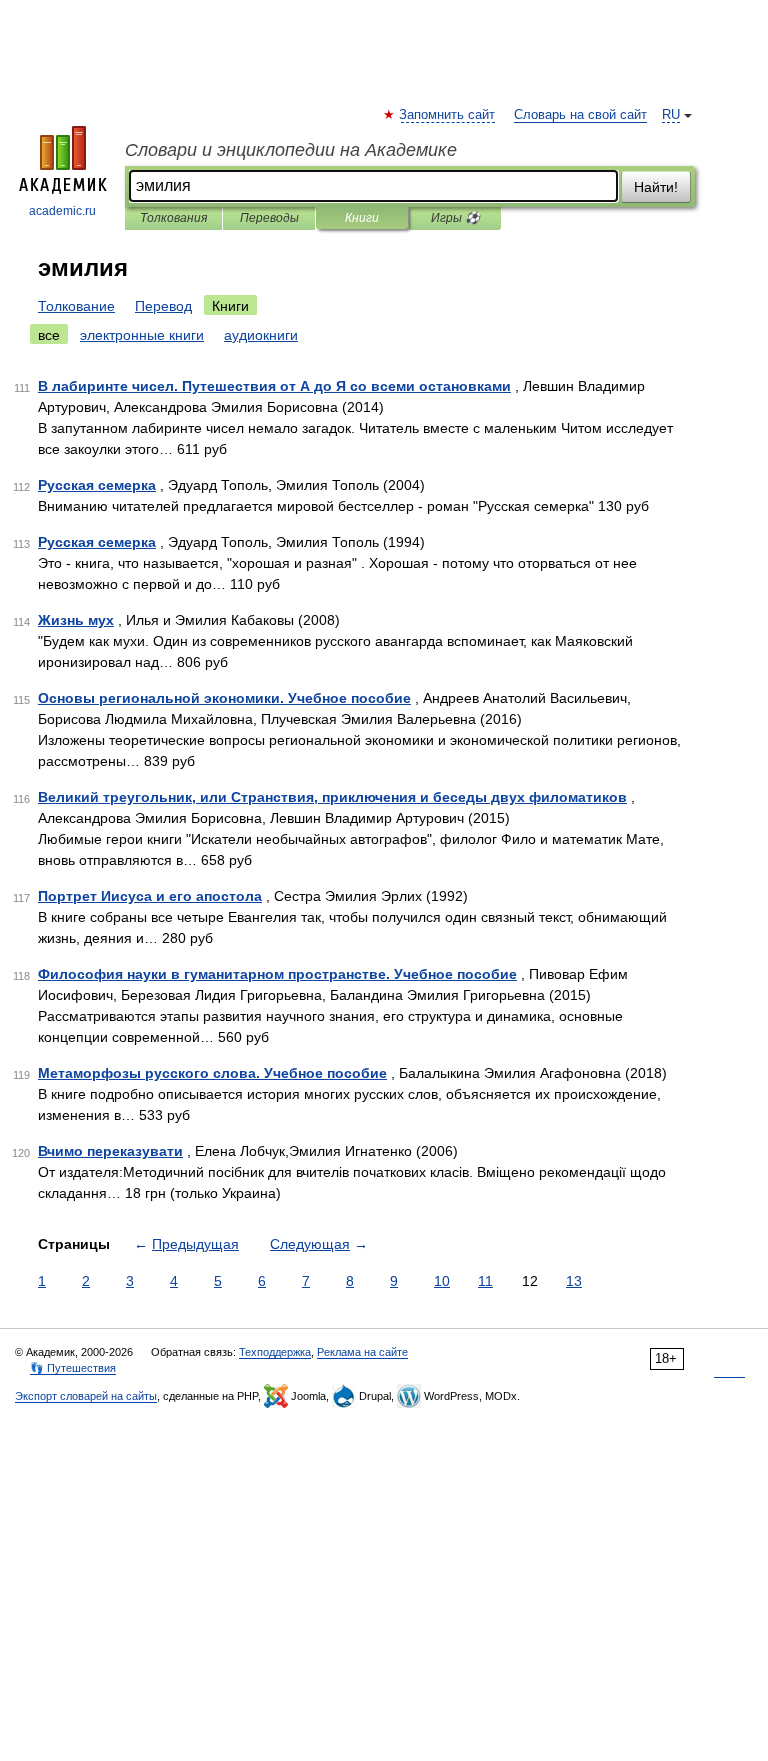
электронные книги (142, 335)
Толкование (76, 306)
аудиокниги (261, 335)
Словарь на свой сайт (580, 115)
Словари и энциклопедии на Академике (291, 150)
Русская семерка (97, 485)
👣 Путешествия (73, 1368)
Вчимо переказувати (110, 1151)
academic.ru (62, 211)
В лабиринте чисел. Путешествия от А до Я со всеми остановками (274, 386)
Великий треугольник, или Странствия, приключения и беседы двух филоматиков (332, 797)
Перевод (163, 306)
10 (442, 1281)
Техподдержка (275, 1352)
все (49, 335)
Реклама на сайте (362, 1352)
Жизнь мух (76, 620)
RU (671, 115)
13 (574, 1281)
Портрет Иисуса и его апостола (150, 896)
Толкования (173, 218)
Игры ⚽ (455, 218)
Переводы (269, 218)
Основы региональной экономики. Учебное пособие (224, 698)
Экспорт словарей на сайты (86, 1396)
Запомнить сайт (448, 115)
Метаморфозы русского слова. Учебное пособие (212, 1073)
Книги (362, 218)
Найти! (656, 187)
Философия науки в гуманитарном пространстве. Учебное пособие (277, 974)
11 (485, 1281)
